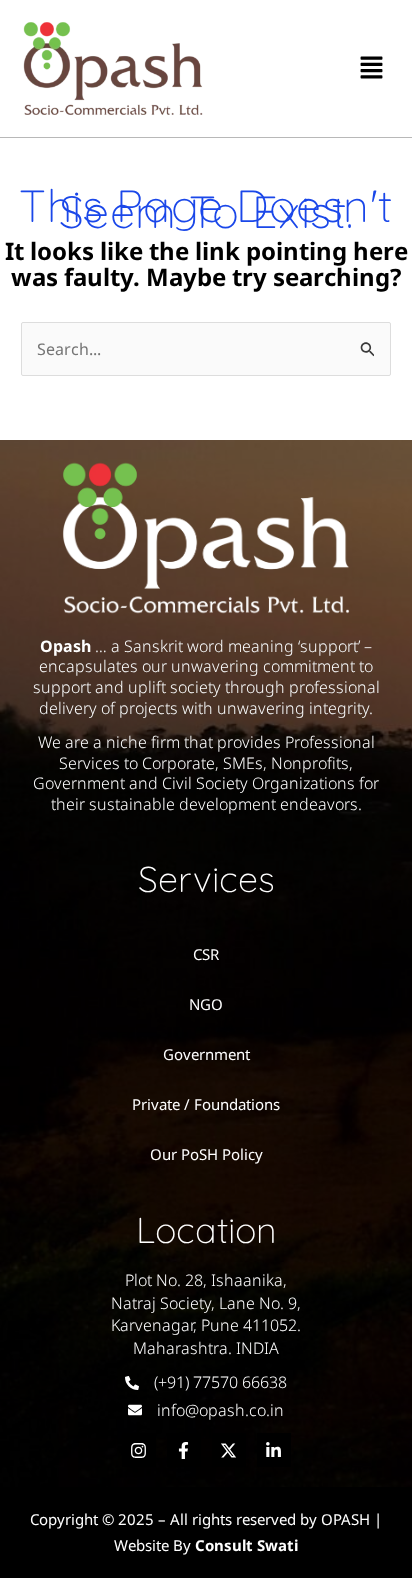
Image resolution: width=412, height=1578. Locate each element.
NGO (206, 1004)
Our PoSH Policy (206, 1154)
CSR (206, 954)
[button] (372, 68)
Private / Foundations (206, 1104)
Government (206, 1054)
